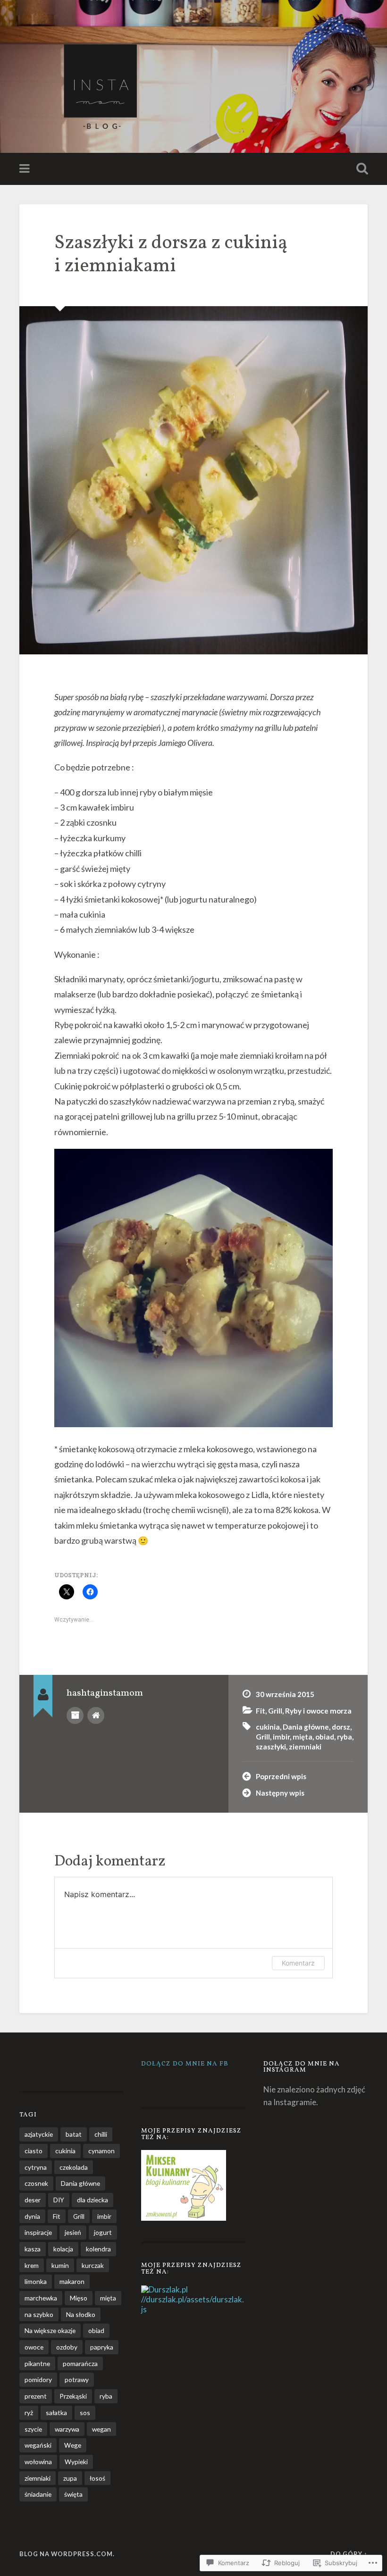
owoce (34, 2347)
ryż (29, 2413)
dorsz (341, 1727)
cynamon (101, 2151)
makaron (72, 2281)
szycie (33, 2429)
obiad (325, 1737)
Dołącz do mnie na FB (185, 2064)
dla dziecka (93, 2200)
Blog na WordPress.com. (67, 2554)
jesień (73, 2232)
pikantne (37, 2363)
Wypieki (76, 2462)
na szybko (39, 2314)
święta (73, 2494)
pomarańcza (80, 2363)
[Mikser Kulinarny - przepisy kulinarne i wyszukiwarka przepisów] (184, 2218)
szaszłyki (271, 1747)
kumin (60, 2265)
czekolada (74, 2167)
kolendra (98, 2249)
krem (32, 2265)
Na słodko (81, 2314)
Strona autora (96, 1715)
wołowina (38, 2462)
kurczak (93, 2265)
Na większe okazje (50, 2330)
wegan (101, 2429)
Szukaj (360, 169)
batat (74, 2134)
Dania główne (306, 1727)
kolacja (63, 2249)
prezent (36, 2396)
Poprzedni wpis (281, 1776)
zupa (70, 2478)
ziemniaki (305, 1747)
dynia (32, 2216)
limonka (36, 2281)
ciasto (34, 2151)
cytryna (36, 2167)
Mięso (79, 2298)
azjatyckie (39, 2134)
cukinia (268, 1727)
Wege (73, 2445)
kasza (33, 2249)
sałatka (56, 2413)
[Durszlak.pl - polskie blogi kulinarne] (164, 2289)
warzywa (67, 2429)
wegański (38, 2445)
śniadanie (38, 2494)
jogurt (103, 2232)
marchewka (41, 2298)
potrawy (77, 2379)
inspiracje (38, 2232)
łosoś (97, 2478)
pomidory (38, 2379)
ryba (345, 1737)
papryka (102, 2347)
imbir (281, 1737)
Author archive (75, 1715)
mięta (303, 1737)
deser (33, 2200)
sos (85, 2413)
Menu (25, 169)
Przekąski (73, 2396)
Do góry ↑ (349, 2554)
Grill (275, 1711)
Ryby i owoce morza (318, 1711)
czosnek (36, 2183)
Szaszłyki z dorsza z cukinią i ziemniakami (171, 255)
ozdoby (67, 2347)
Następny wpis (280, 1793)
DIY (59, 2200)
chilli (101, 2134)
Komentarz (298, 1963)
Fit (261, 1711)
